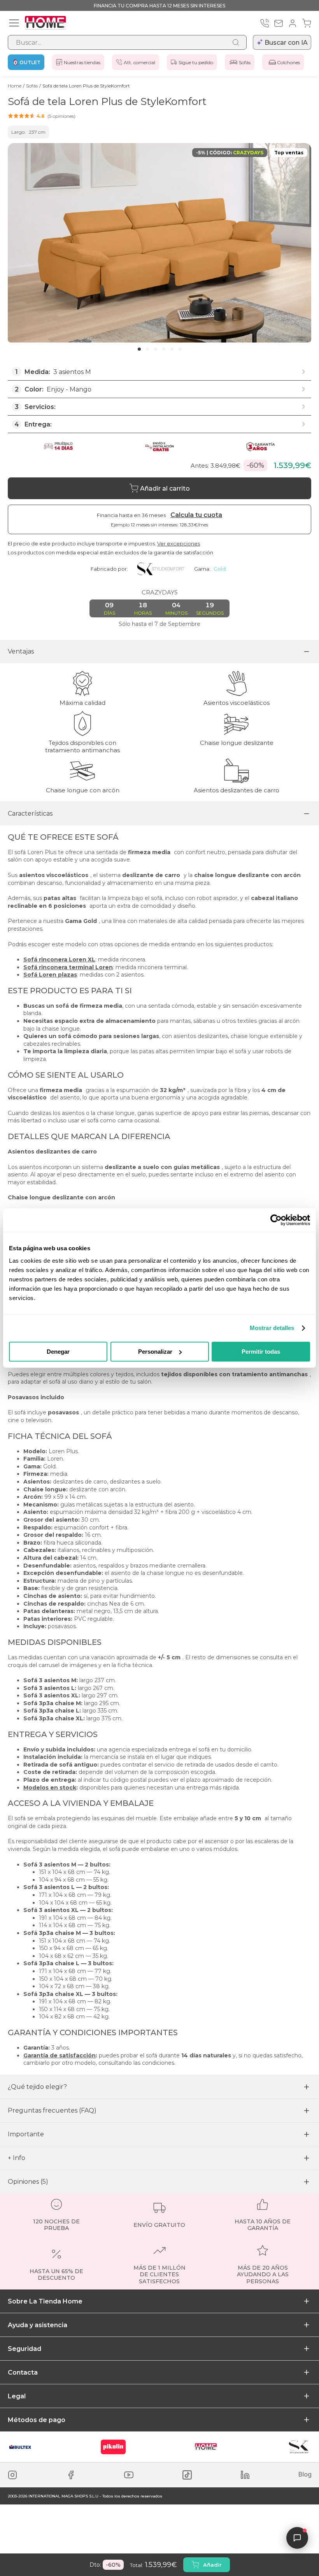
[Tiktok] (187, 2475)
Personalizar (155, 1352)
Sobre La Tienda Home (45, 2301)
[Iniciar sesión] (293, 23)
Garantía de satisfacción (60, 2055)
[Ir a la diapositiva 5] (172, 349)
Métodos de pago (37, 2420)
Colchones (288, 62)
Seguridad (25, 2349)
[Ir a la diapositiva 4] (164, 349)
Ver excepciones (179, 544)
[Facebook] (71, 2475)
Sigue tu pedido (196, 62)
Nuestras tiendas (82, 62)
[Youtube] (129, 2475)
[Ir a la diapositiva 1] (139, 349)
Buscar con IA (286, 43)
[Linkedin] (245, 2475)
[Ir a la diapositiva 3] (156, 349)
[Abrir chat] (297, 2538)
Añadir (212, 2565)
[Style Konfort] (299, 2447)
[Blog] (305, 2475)
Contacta (23, 2372)
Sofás (245, 62)
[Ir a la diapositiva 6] (180, 349)
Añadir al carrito (165, 488)
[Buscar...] (236, 42)
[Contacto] (279, 23)
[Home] (206, 2447)
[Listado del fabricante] (161, 569)
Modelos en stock (50, 1788)
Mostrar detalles (272, 1328)
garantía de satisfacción (183, 552)
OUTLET (30, 62)
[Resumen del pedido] (307, 23)
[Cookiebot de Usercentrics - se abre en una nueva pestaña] (276, 1220)
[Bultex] (20, 2447)
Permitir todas (261, 1352)
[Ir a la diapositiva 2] (147, 349)
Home (15, 86)
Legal (17, 2396)
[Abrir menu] (14, 23)
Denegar (58, 1352)
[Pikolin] (113, 2447)
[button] (42, 116)
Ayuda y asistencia (38, 2325)
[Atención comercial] (265, 23)
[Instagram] (12, 2475)
